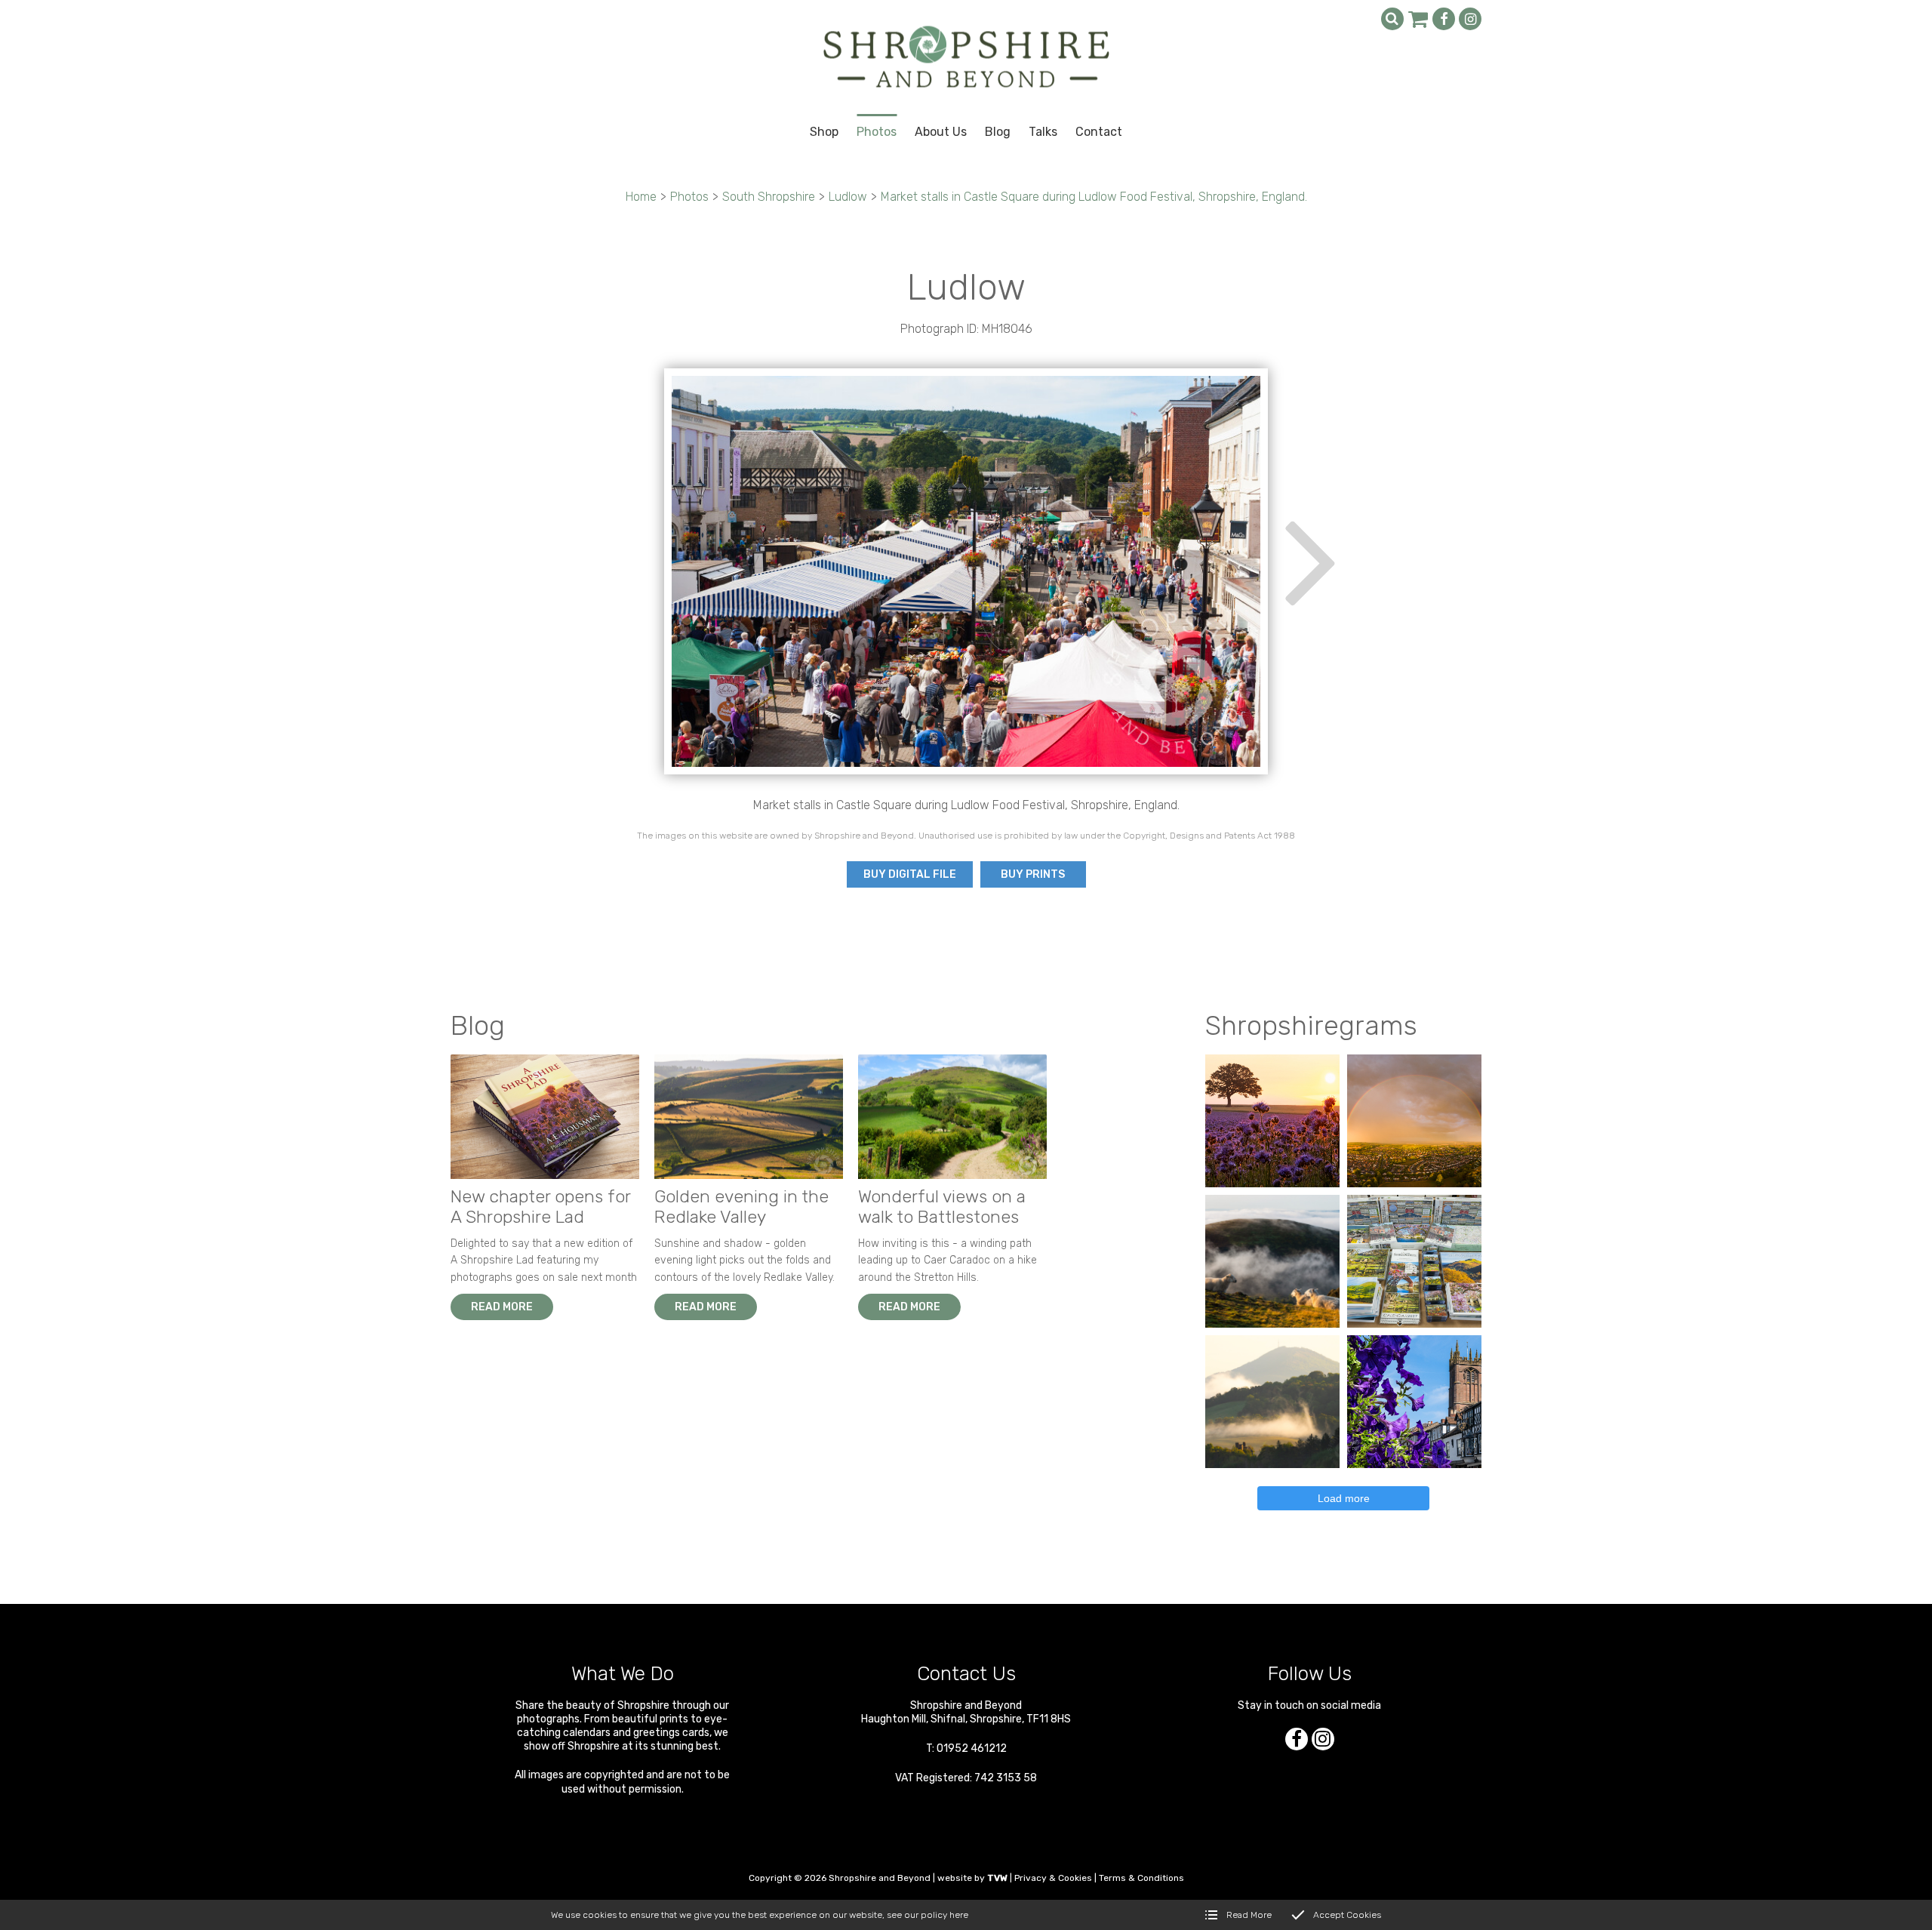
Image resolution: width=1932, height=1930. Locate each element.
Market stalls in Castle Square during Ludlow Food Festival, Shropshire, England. (1094, 197)
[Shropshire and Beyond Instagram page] (1470, 19)
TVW (997, 1878)
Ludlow (848, 197)
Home (641, 197)
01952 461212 (972, 1748)
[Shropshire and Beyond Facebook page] (1444, 19)
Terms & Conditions (1141, 1878)
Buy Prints (1033, 874)
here (959, 1915)
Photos (689, 197)
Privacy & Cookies (1053, 1878)
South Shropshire (769, 197)
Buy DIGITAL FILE (910, 874)
